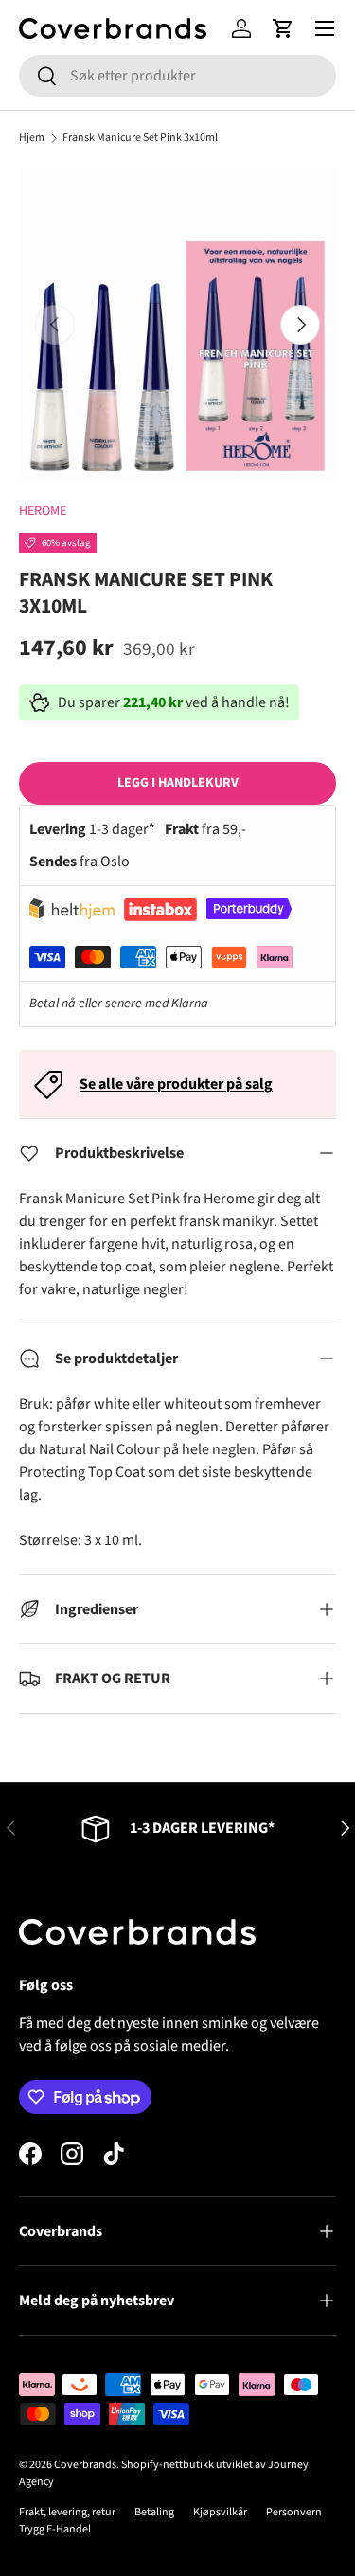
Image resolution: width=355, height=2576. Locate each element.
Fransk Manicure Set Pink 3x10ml (140, 138)
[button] (283, 28)
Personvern (294, 2512)
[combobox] (177, 76)
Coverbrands (85, 2465)
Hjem (32, 138)
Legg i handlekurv (178, 783)
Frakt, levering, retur (67, 2512)
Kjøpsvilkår (220, 2512)
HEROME (43, 511)
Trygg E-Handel (55, 2529)
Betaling (154, 2512)
